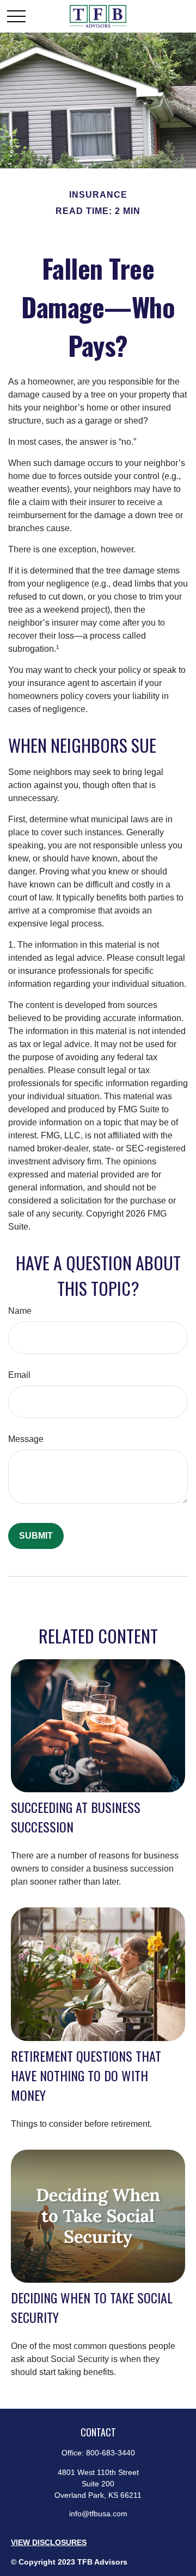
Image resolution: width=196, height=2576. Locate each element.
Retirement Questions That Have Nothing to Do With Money (86, 2075)
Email (19, 1375)
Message (26, 1439)
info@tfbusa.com (98, 2514)
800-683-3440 (111, 2453)
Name (20, 1311)
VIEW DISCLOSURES (49, 2542)
